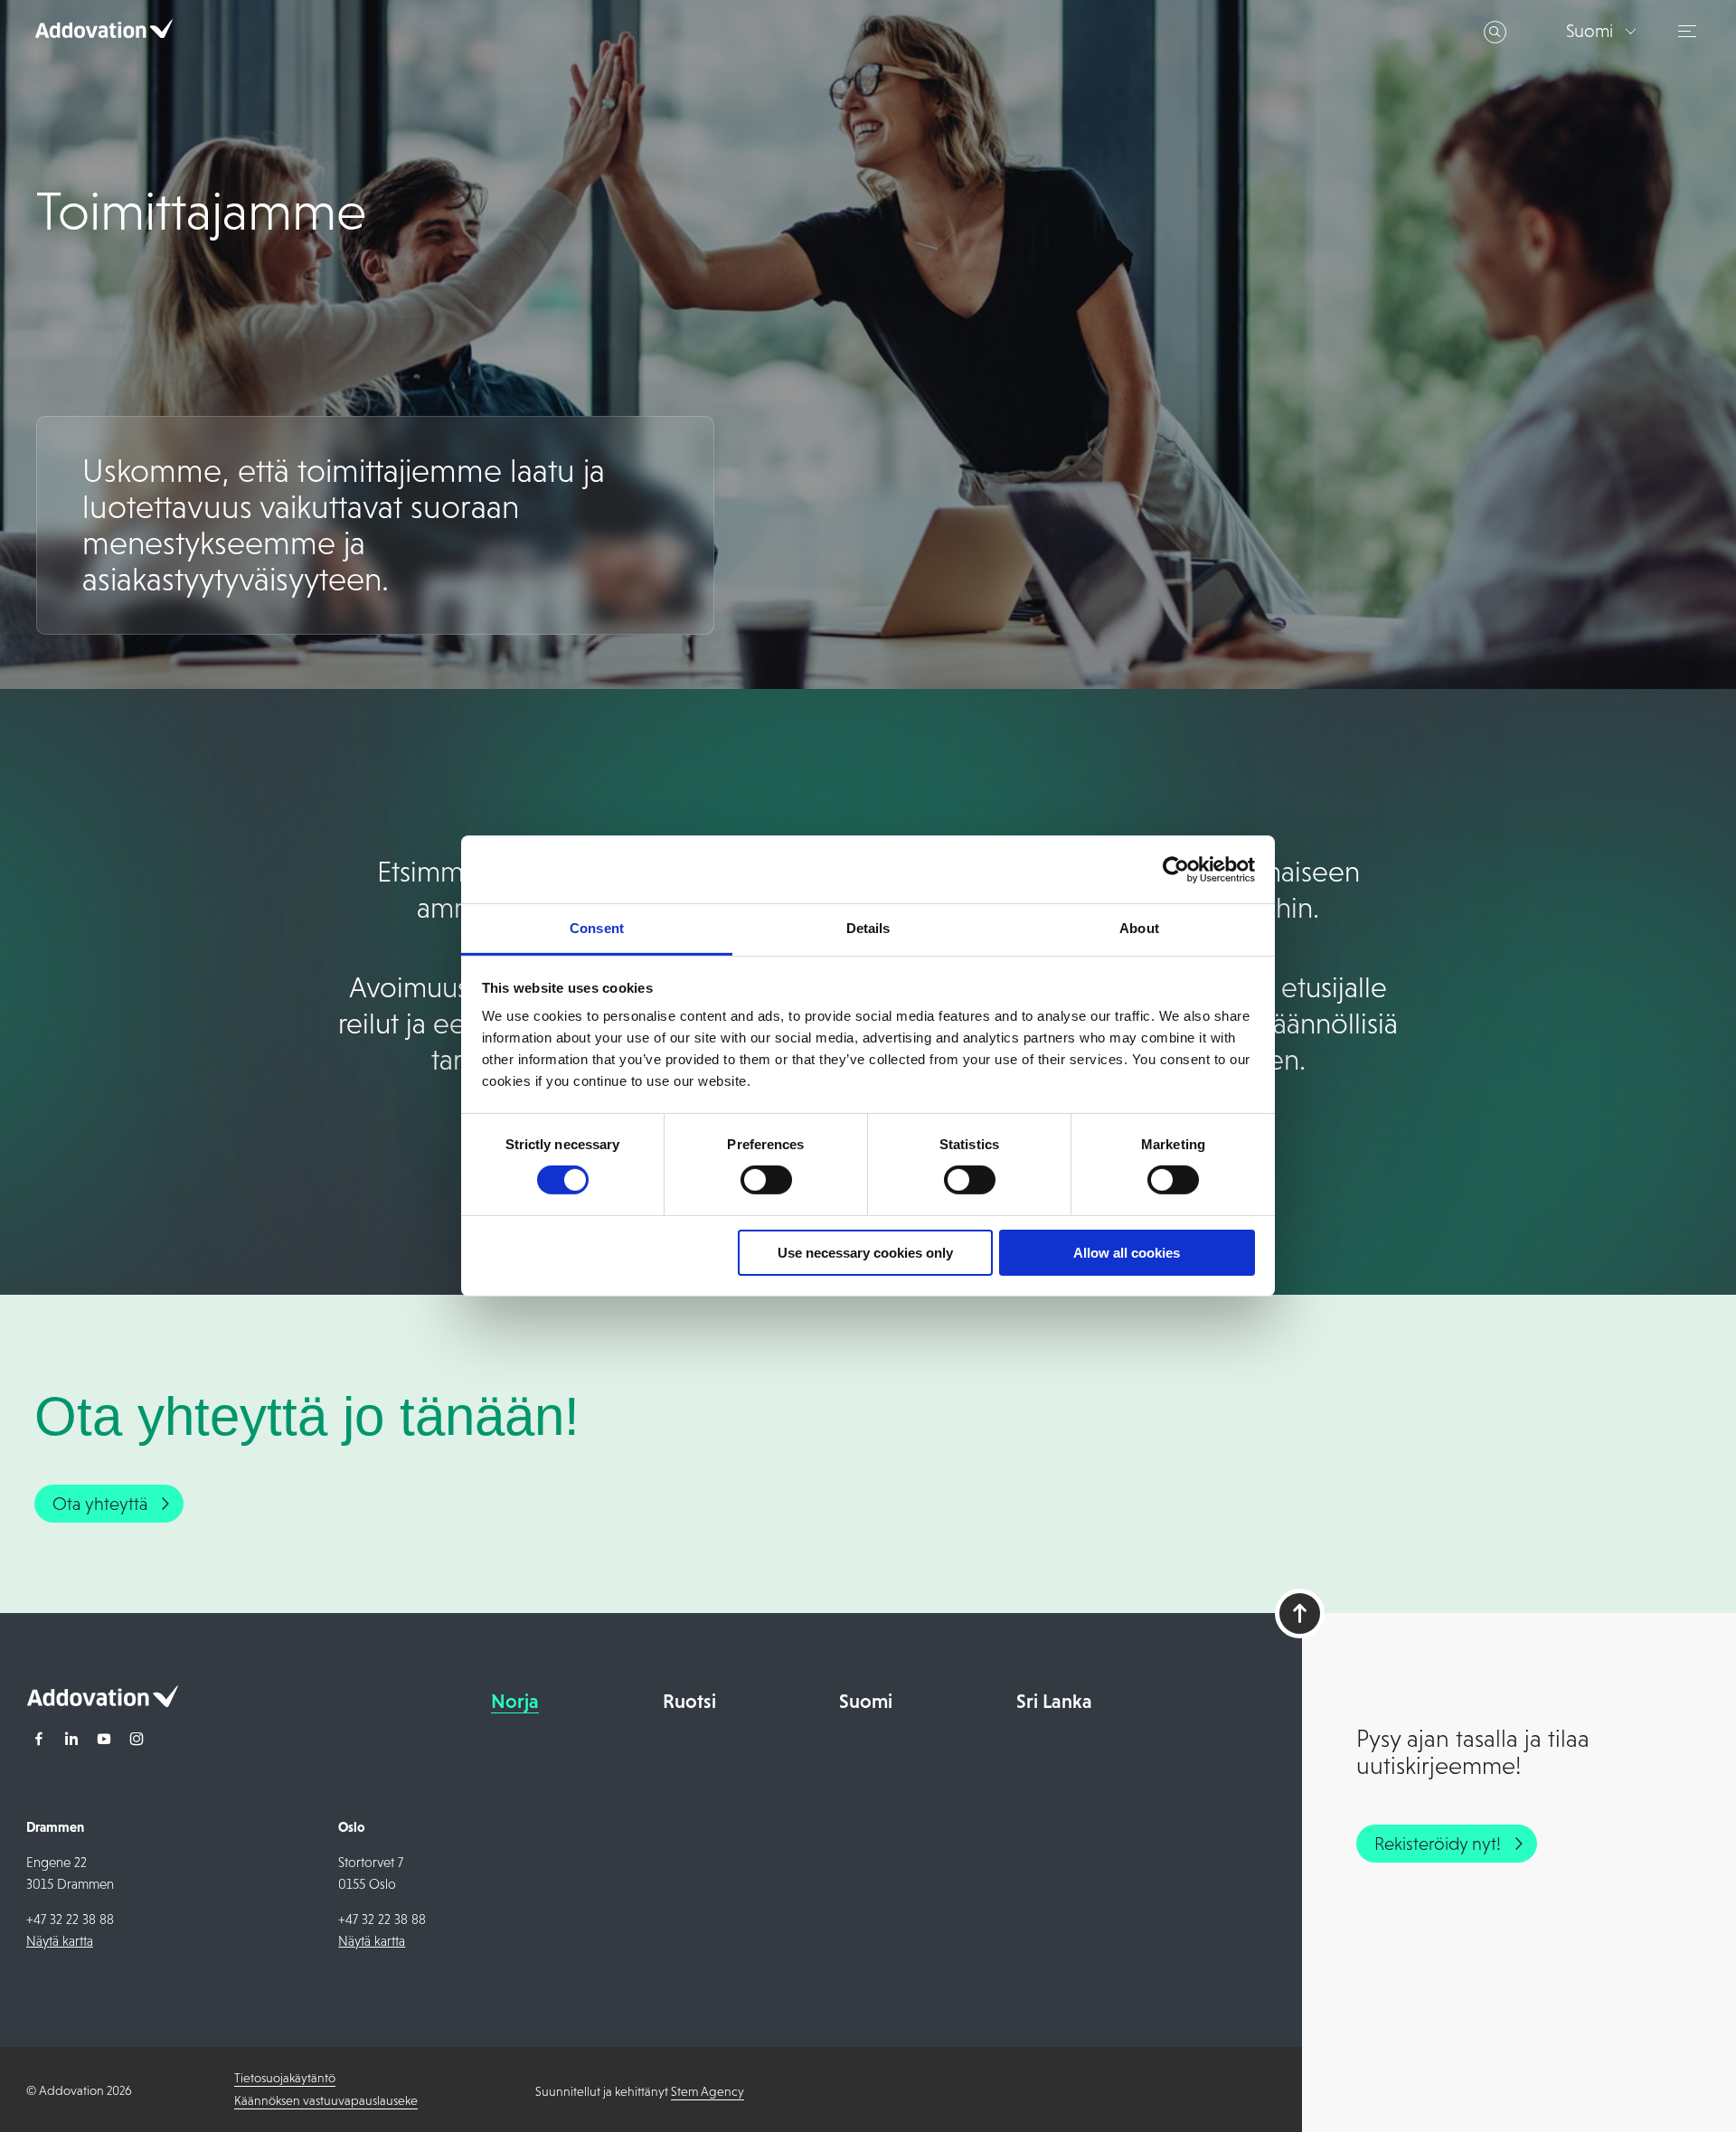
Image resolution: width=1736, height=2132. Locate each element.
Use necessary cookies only (865, 1253)
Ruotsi (689, 1701)
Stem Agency (708, 2091)
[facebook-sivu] (39, 1741)
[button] (1690, 31)
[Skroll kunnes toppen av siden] (1300, 1613)
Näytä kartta (60, 1941)
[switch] (766, 1180)
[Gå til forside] (102, 1702)
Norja (515, 1701)
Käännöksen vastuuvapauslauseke (326, 2100)
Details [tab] (868, 928)
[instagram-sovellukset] (137, 1741)
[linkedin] (71, 1741)
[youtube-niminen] (104, 1741)
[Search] (1495, 32)
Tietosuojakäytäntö (285, 2078)
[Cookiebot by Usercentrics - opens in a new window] (1176, 869)
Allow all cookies (1127, 1253)
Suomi (866, 1701)
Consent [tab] (597, 928)
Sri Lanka (1054, 1701)
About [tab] (1139, 928)
